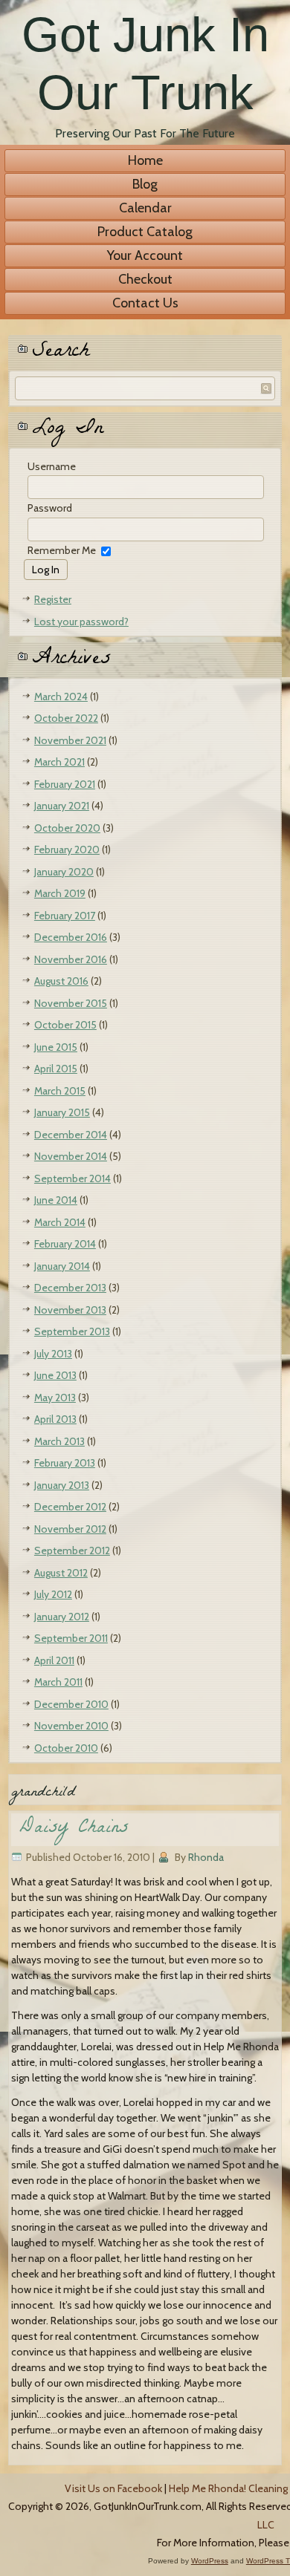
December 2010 (71, 1704)
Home (145, 160)
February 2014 (65, 1244)
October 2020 (67, 828)
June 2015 (56, 1047)
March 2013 (59, 1441)
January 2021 (62, 806)
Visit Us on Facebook (113, 2488)
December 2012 (70, 1507)
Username (52, 466)
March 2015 (60, 1091)
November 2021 (70, 740)
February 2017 (65, 916)
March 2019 (60, 893)
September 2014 (72, 1178)
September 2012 (72, 1551)
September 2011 (71, 1638)
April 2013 (55, 1419)
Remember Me (62, 550)
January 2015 (62, 1112)
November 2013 (70, 1310)
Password (50, 508)
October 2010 (66, 1748)
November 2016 (71, 959)
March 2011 (58, 1682)
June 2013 (55, 1375)
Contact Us (145, 303)
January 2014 (62, 1266)
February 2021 (65, 784)
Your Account (145, 255)
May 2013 (55, 1398)
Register (53, 599)
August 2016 (61, 981)
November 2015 (71, 1003)
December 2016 (71, 937)
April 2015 (56, 1069)
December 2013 (70, 1288)
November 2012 (70, 1529)
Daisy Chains (74, 1829)
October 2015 (65, 1025)
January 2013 (62, 1485)
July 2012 (53, 1594)
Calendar (145, 208)
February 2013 (65, 1463)
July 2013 (53, 1354)
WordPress (210, 2561)
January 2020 (64, 872)
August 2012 (61, 1573)
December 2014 (71, 1135)
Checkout (145, 279)
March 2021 (59, 762)
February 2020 (67, 850)
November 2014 (71, 1156)
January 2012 (62, 1617)
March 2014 (60, 1222)
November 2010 (71, 1726)
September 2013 (72, 1331)
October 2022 (66, 718)
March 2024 (61, 697)
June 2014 (56, 1200)
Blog (145, 184)
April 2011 (54, 1660)
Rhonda (206, 1857)
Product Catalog (145, 232)
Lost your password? (81, 622)
